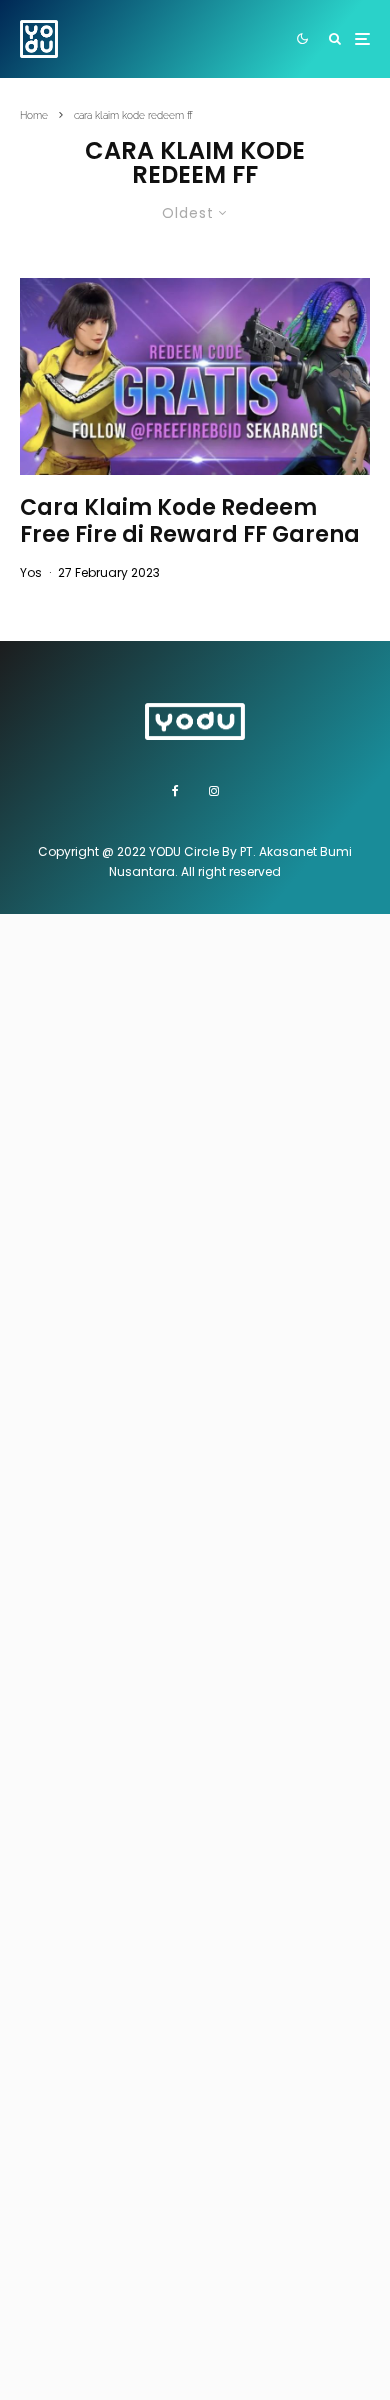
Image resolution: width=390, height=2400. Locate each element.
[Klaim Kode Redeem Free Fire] (195, 376)
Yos (31, 572)
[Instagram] (214, 791)
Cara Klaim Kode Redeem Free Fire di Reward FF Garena (190, 521)
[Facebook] (175, 791)
